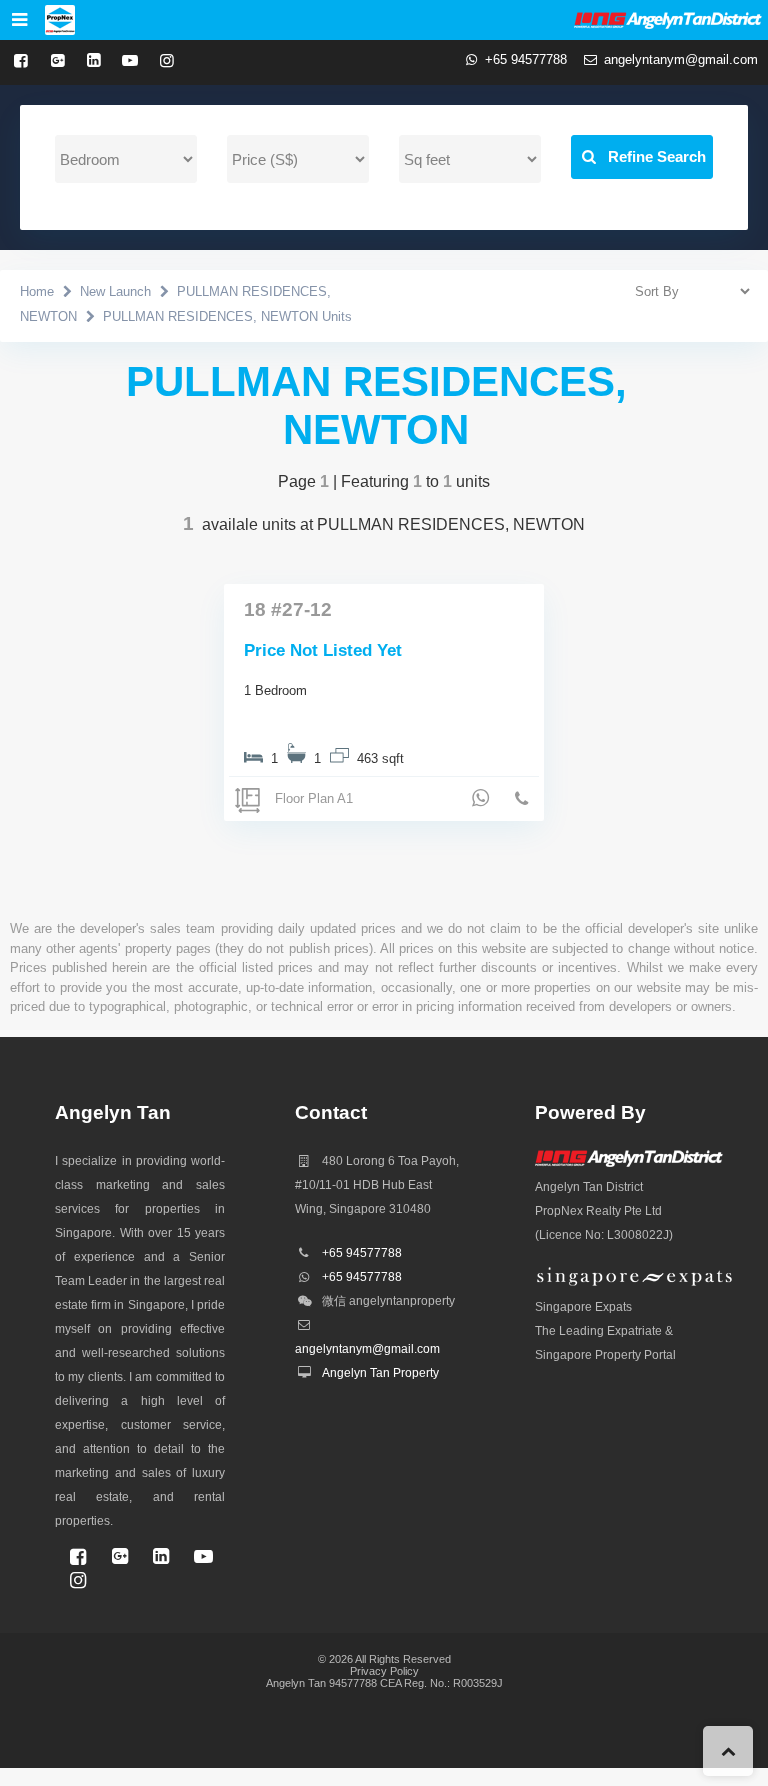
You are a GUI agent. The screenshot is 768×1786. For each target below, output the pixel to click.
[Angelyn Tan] (60, 20)
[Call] (522, 799)
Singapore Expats (583, 1307)
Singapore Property (588, 1355)
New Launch (115, 291)
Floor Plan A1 (314, 798)
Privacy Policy (384, 1671)
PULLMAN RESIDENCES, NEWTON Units (227, 316)
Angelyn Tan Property (380, 1373)
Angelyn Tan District (589, 1187)
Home (37, 291)
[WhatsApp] (480, 798)
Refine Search (653, 156)
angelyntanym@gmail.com (681, 59)
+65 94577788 (526, 59)
